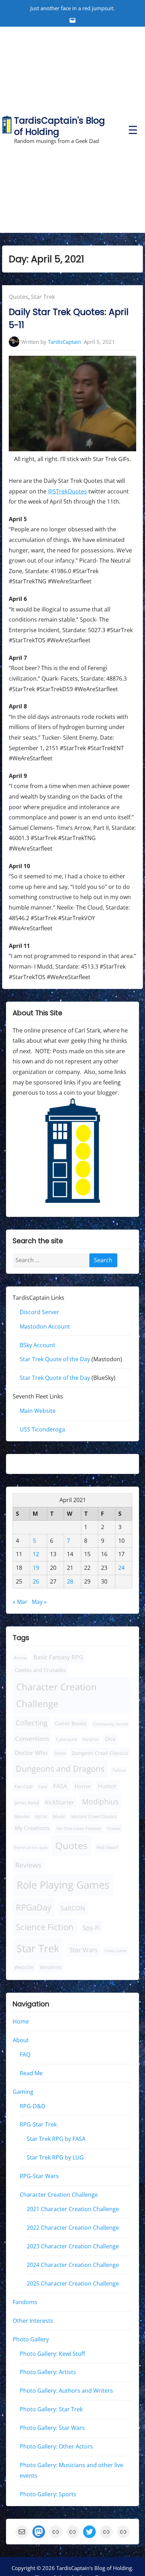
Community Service (111, 1724)
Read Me (31, 2073)
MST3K (41, 1817)
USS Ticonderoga (42, 1429)
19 (36, 1568)
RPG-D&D (33, 2106)
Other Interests (33, 2320)
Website (24, 1967)
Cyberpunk (67, 1739)
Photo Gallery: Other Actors (56, 2446)
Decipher (91, 1739)
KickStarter (60, 1802)
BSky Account (37, 1345)
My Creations (32, 1828)
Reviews (28, 1865)
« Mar (20, 1602)
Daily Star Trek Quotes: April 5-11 (69, 319)
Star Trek (43, 297)
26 (36, 1581)
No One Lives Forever (79, 1828)
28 (70, 1581)
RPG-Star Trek (38, 2124)
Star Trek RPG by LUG (55, 2157)
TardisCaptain (64, 342)
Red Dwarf (107, 1847)
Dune (60, 1753)
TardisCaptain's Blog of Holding (59, 126)
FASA (60, 1786)
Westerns (51, 1967)
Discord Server (39, 1312)
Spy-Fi (91, 1928)
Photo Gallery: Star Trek (51, 2409)
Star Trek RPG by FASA (56, 2139)
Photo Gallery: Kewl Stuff (52, 2353)
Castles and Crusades (40, 1670)
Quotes (18, 297)
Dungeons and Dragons (60, 1769)
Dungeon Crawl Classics (100, 1753)
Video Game (116, 1951)
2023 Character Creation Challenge (73, 2246)
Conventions (32, 1738)
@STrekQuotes (67, 491)
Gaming (23, 2091)
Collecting (31, 1723)
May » (39, 1602)
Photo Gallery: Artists (48, 2372)
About (21, 2040)
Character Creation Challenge (56, 1695)
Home (21, 2021)
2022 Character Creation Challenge (73, 2228)
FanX (43, 1787)
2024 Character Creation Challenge (73, 2265)
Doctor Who (31, 1753)
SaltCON (73, 1908)
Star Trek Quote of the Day (55, 1359)
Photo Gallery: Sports (48, 2494)
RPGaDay (34, 1907)
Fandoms (25, 2302)
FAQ (25, 2054)
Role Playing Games (63, 1885)
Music (59, 1817)
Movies (22, 1817)
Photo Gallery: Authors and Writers (66, 2391)
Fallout (119, 1770)
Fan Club (24, 1787)
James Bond (27, 1803)
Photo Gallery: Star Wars (52, 2428)
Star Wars (84, 1950)
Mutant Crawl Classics (94, 1817)
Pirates (114, 1828)
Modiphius (100, 1801)
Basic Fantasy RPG (58, 1657)
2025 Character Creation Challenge (73, 2283)
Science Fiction (45, 1927)
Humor (107, 1786)
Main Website (38, 1411)
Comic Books (71, 1723)
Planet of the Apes (31, 1847)
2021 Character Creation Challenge (73, 2209)
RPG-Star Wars (39, 2176)
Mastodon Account (45, 1326)
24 (121, 1568)
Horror (83, 1786)
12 (36, 1554)
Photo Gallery (31, 2339)
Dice (110, 1739)
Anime (20, 1657)
